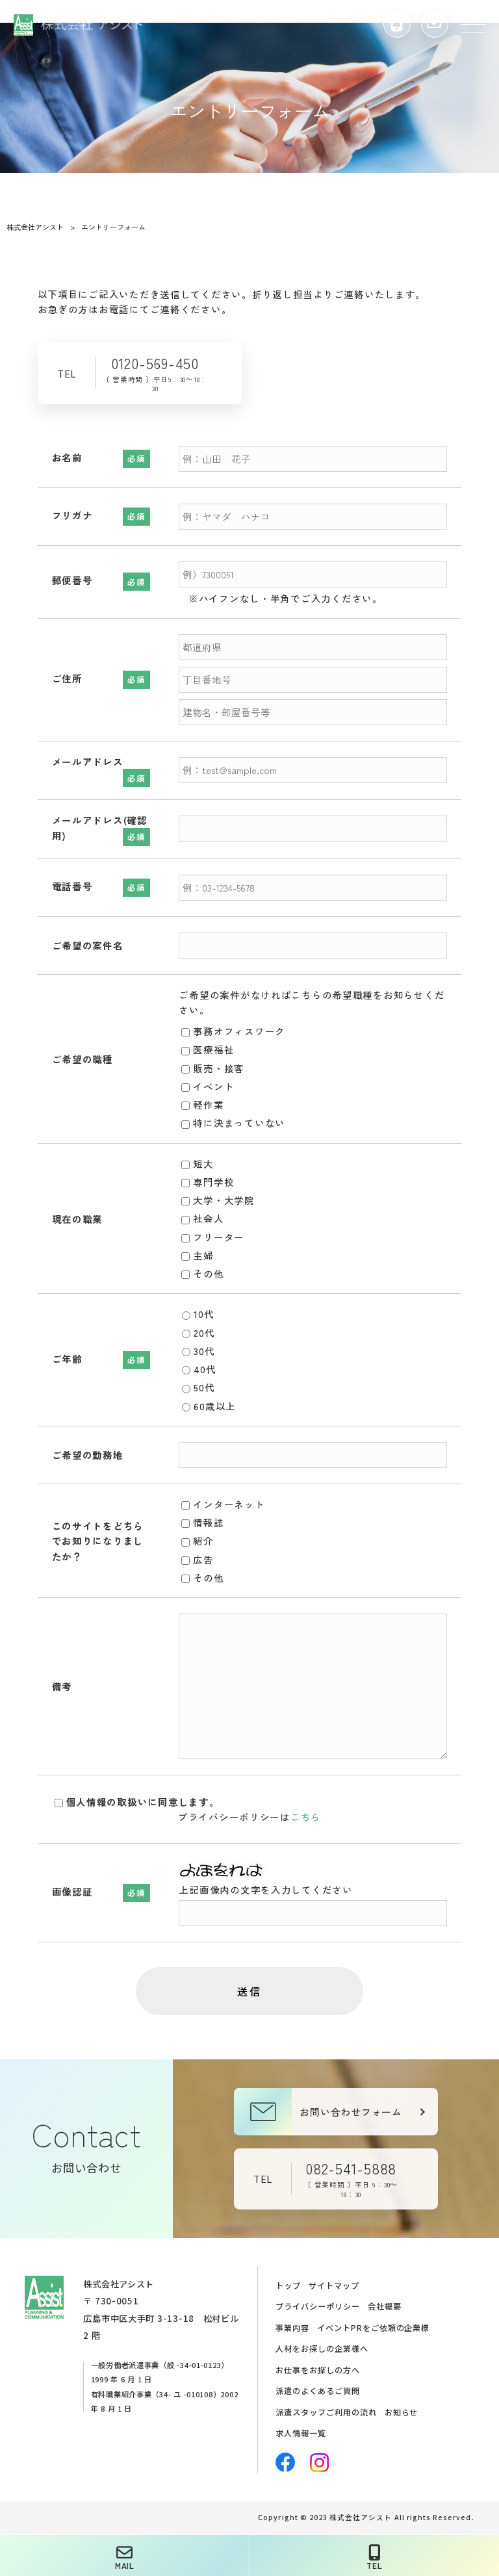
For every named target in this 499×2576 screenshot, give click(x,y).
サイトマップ (334, 2286)
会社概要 (385, 2306)
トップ (288, 2286)
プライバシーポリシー (317, 2306)
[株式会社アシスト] (78, 23)
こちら (306, 1817)
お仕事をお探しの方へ (317, 2370)
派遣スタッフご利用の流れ (326, 2412)
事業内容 (292, 2328)
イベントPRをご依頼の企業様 (373, 2328)
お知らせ (402, 2412)
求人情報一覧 (301, 2433)
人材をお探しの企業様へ (322, 2349)
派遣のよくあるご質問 (317, 2391)
